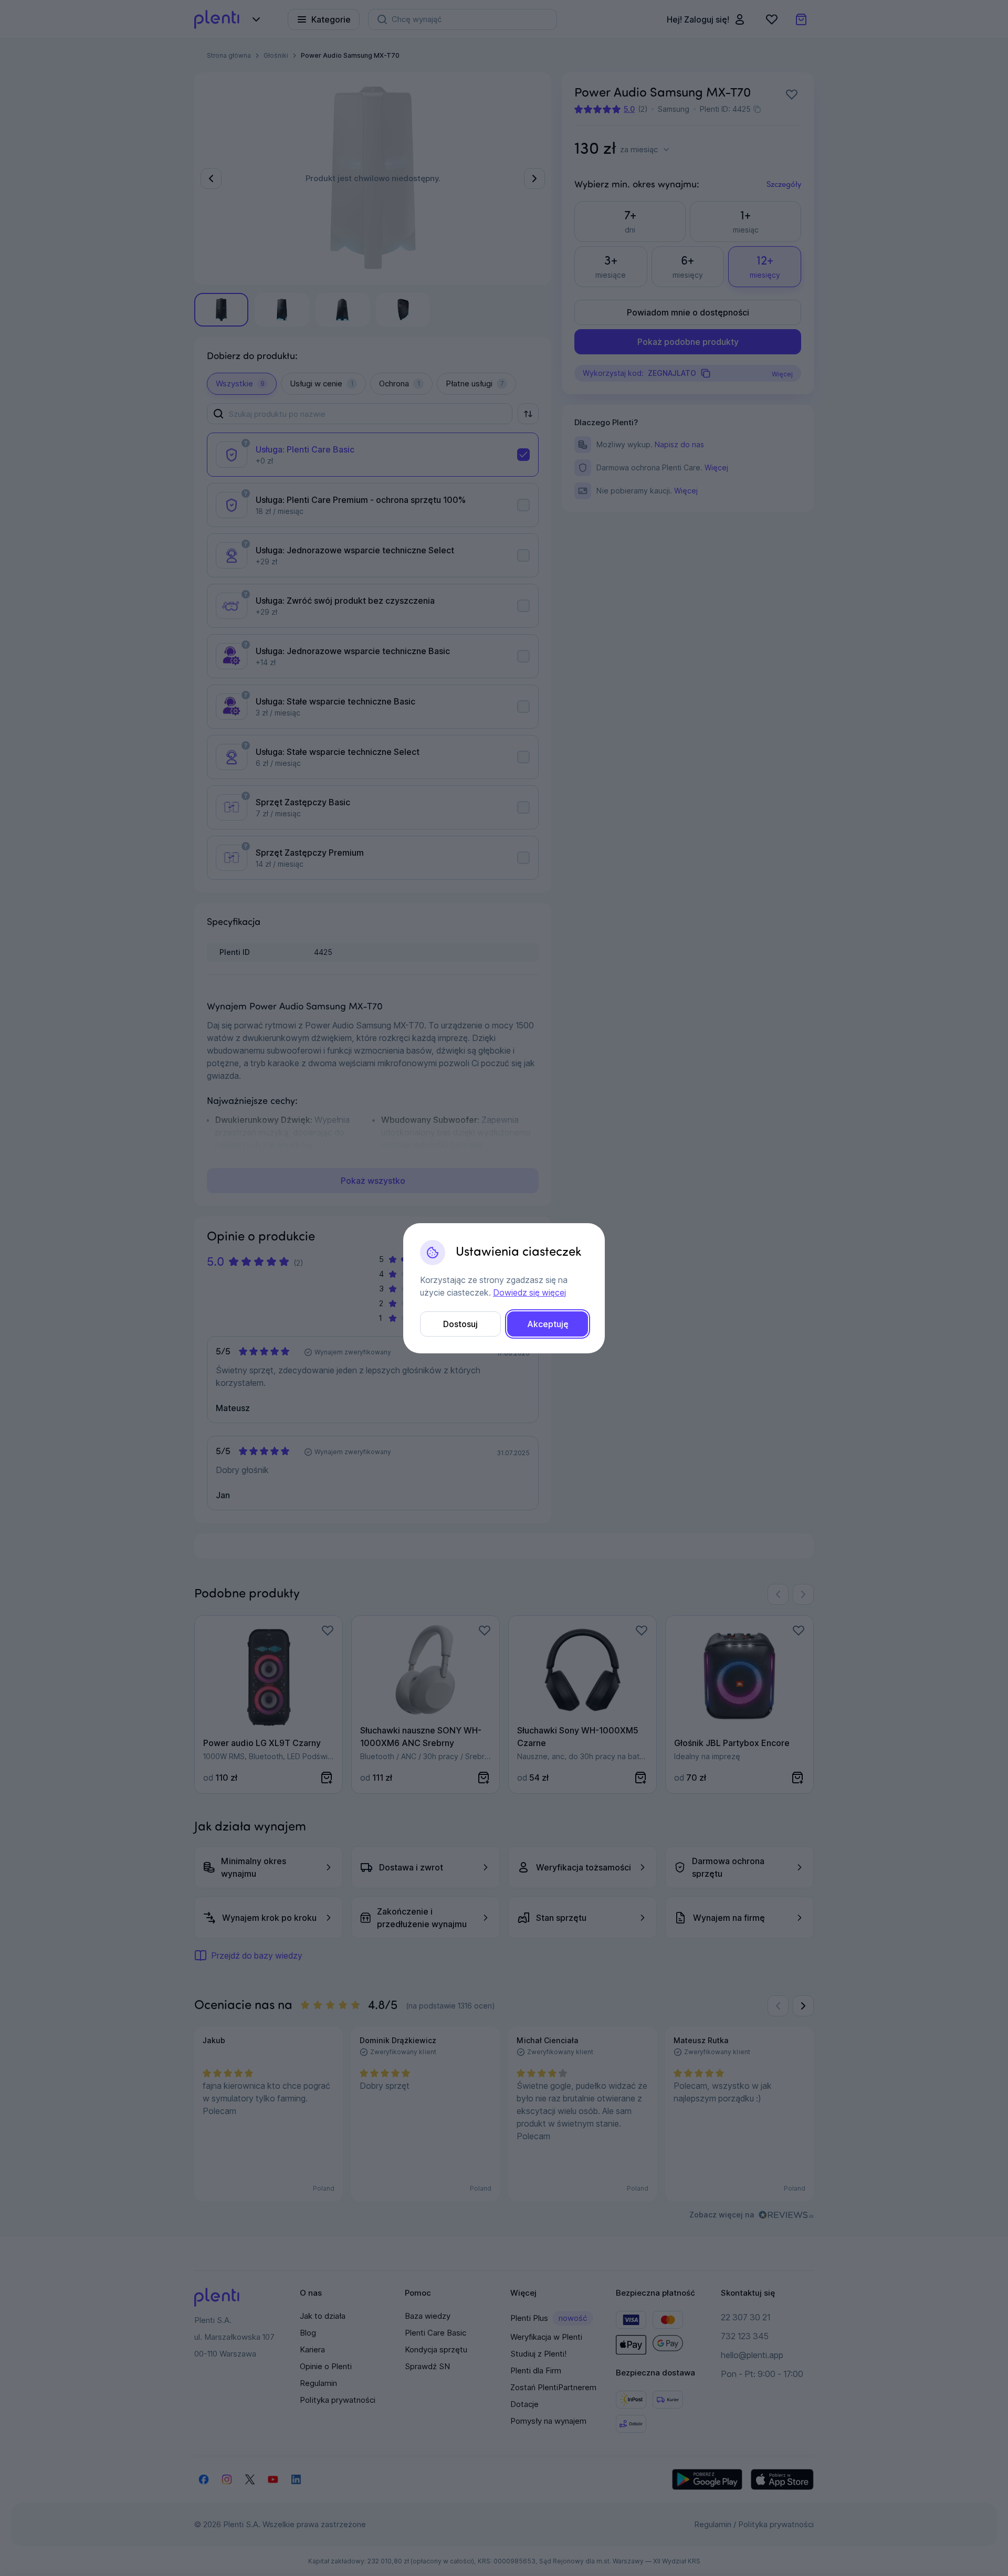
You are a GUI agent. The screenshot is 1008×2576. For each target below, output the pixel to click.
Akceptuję (548, 1324)
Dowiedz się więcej (529, 1292)
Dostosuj (460, 1324)
